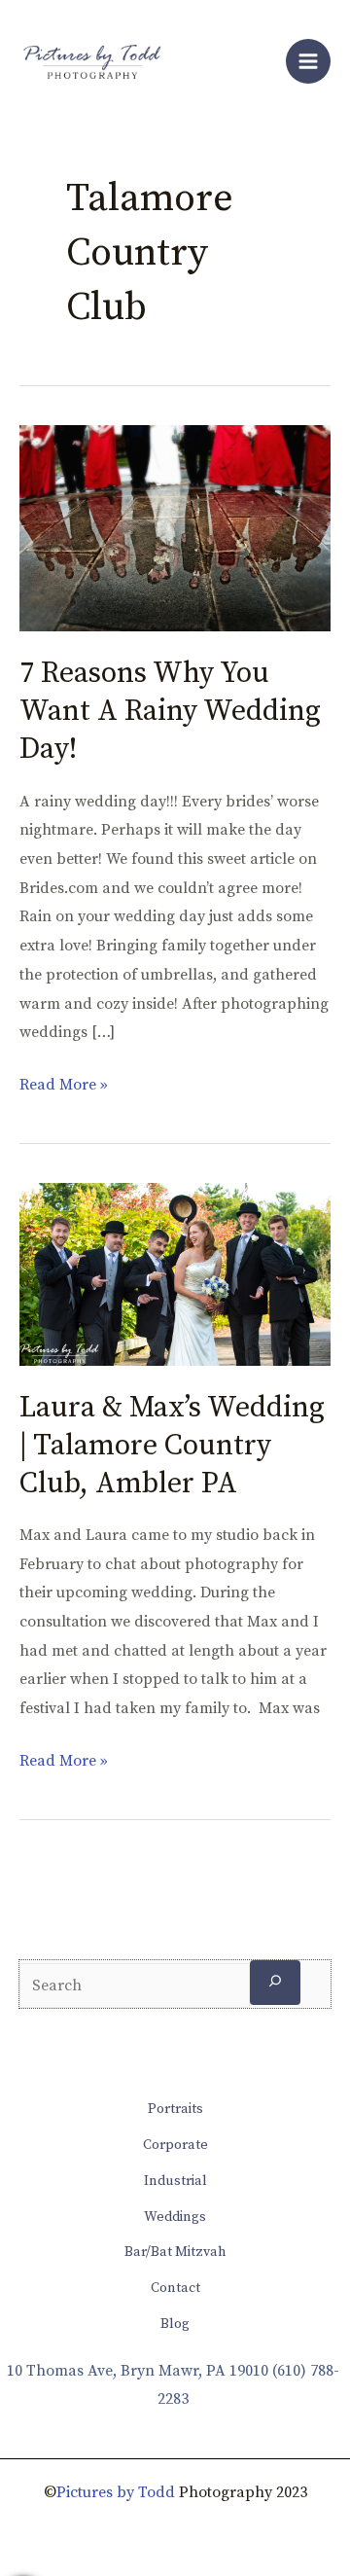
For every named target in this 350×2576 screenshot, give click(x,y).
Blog (175, 2324)
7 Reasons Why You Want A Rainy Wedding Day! (170, 711)
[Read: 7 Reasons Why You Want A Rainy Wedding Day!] (175, 527)
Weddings (175, 2217)
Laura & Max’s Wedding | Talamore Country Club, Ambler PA (172, 1446)
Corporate (175, 2145)
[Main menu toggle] (308, 61)
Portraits (175, 2109)
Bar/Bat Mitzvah (175, 2252)
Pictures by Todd (116, 2492)
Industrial (175, 2181)
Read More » (64, 1083)
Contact (175, 2288)
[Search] (275, 1982)
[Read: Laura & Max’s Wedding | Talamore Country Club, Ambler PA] (175, 1273)
